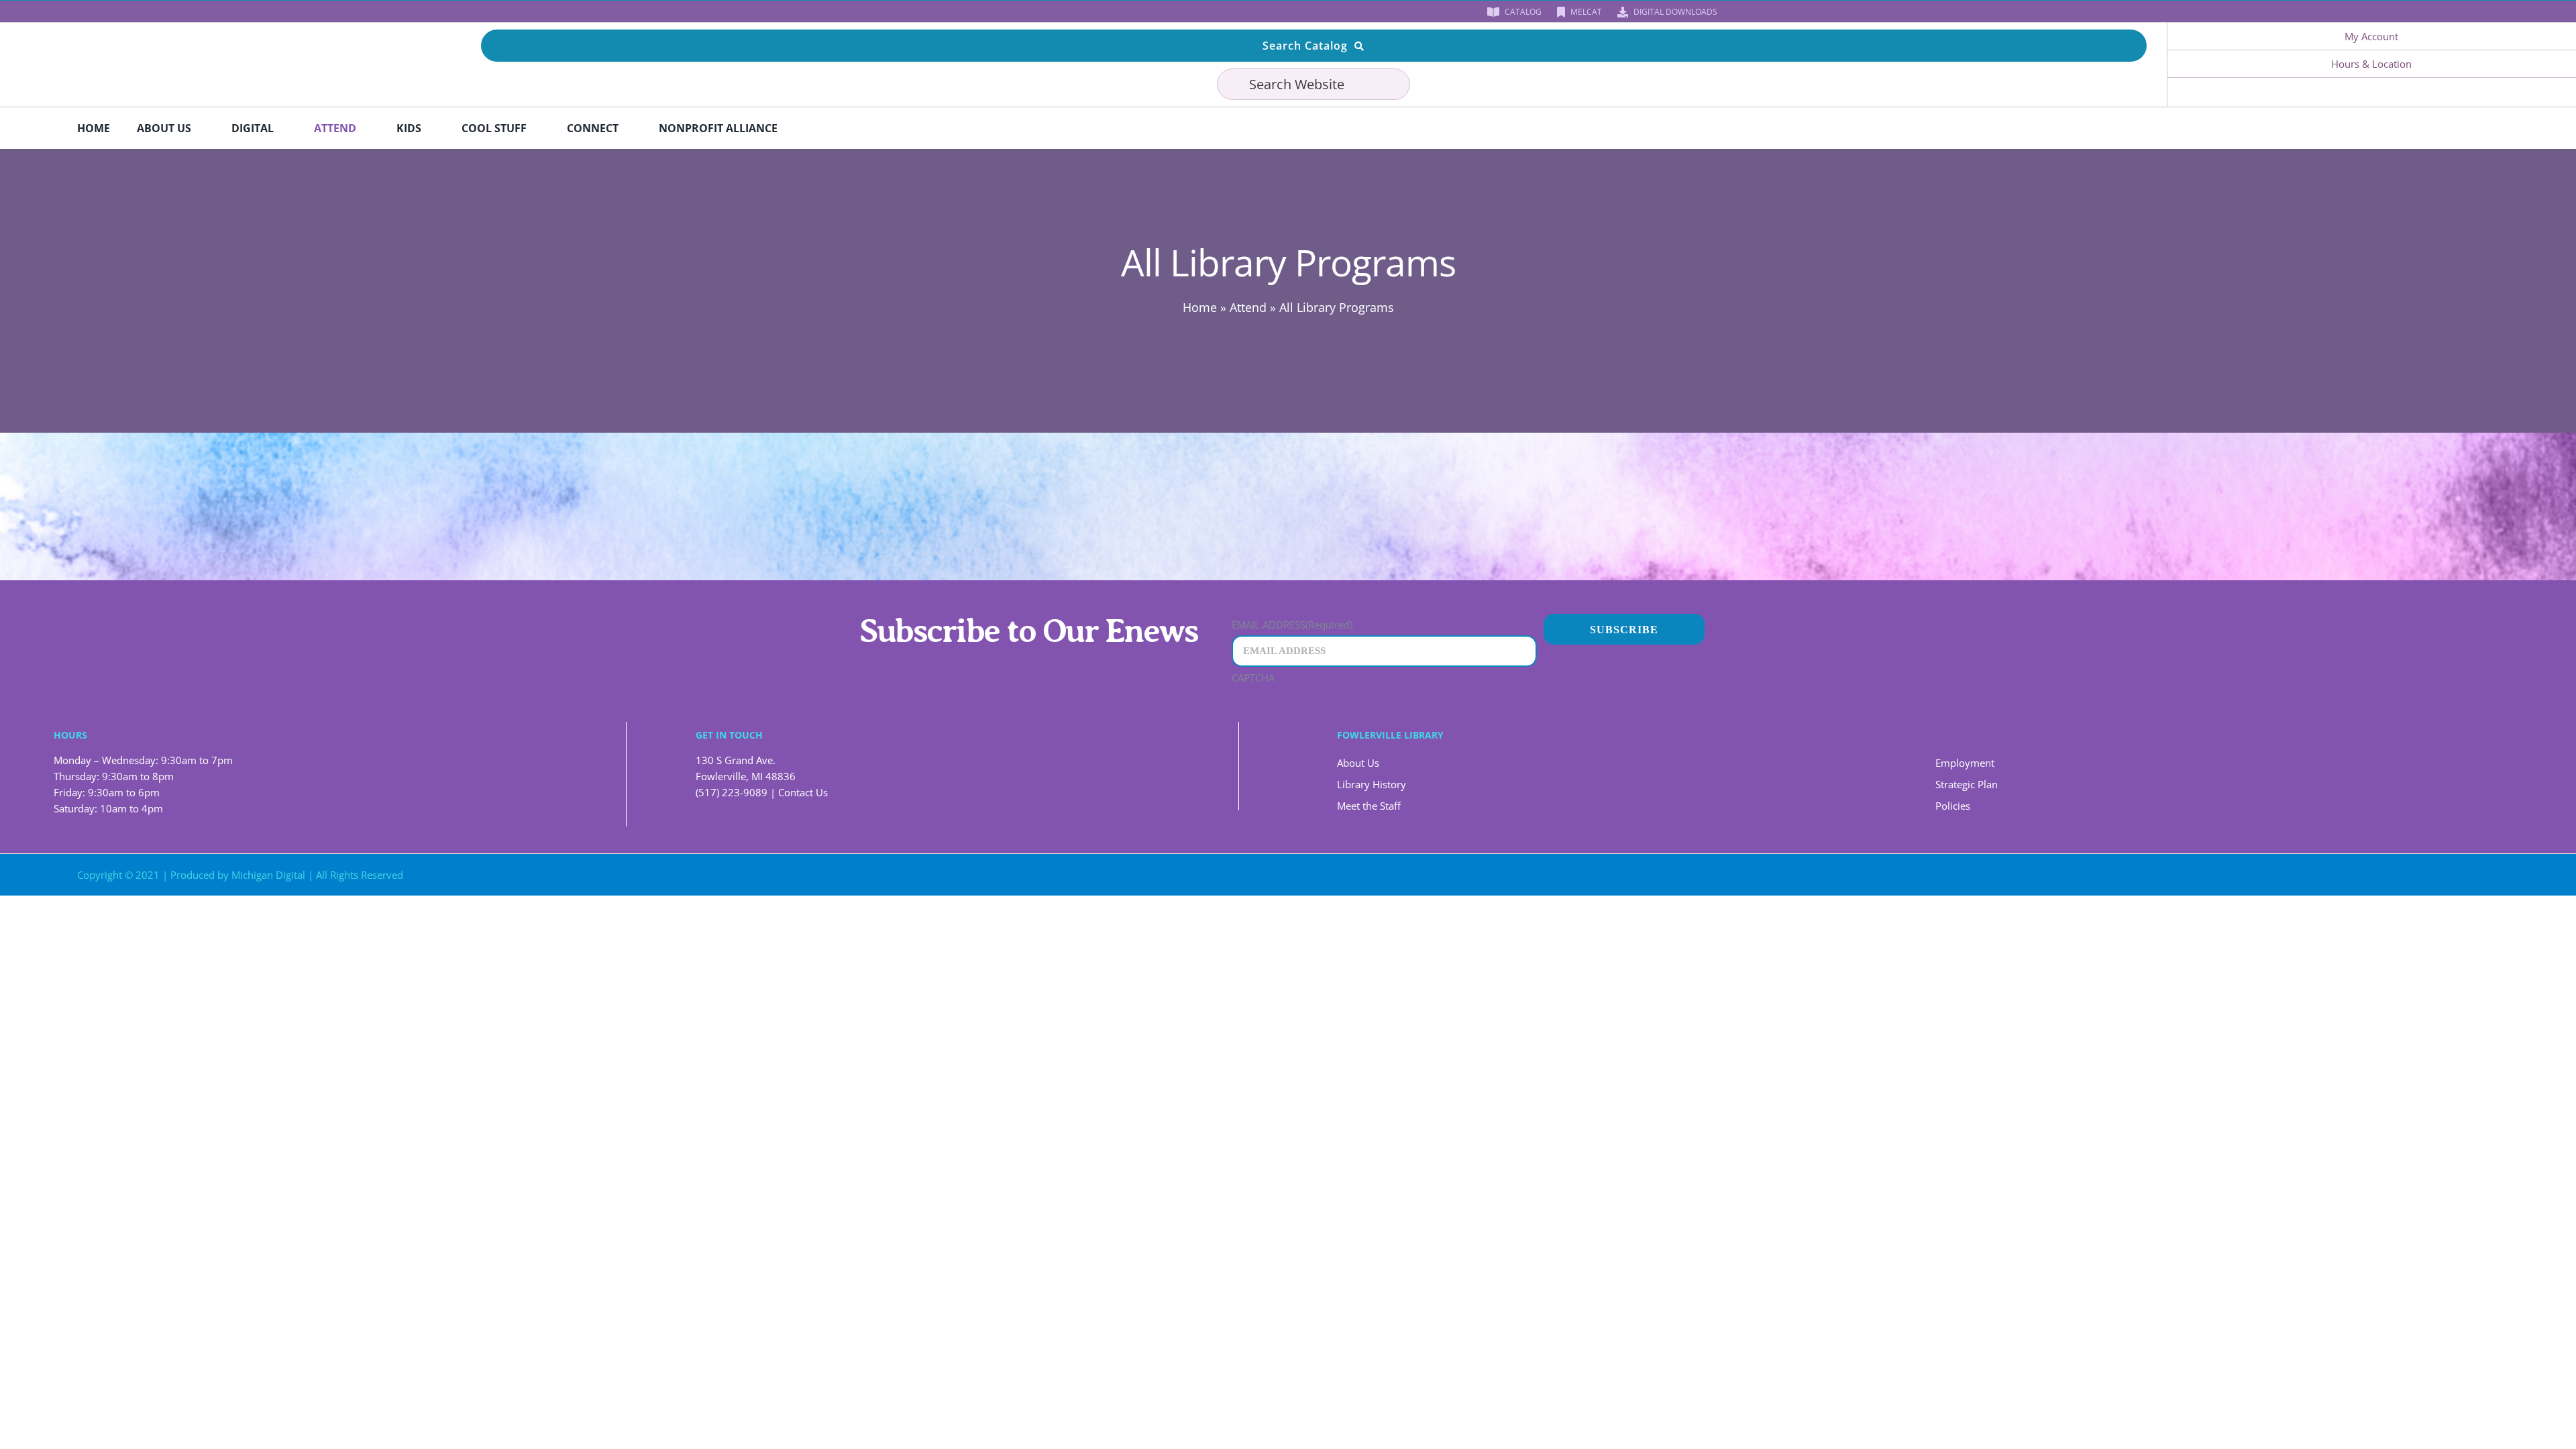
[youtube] (884, 11)
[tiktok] (927, 11)
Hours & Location (2371, 64)
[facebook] (863, 11)
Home (1200, 307)
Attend (1248, 307)
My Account (2371, 36)
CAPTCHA (1253, 678)
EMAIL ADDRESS (1292, 625)
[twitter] (2244, 875)
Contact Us (803, 792)
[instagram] (906, 11)
